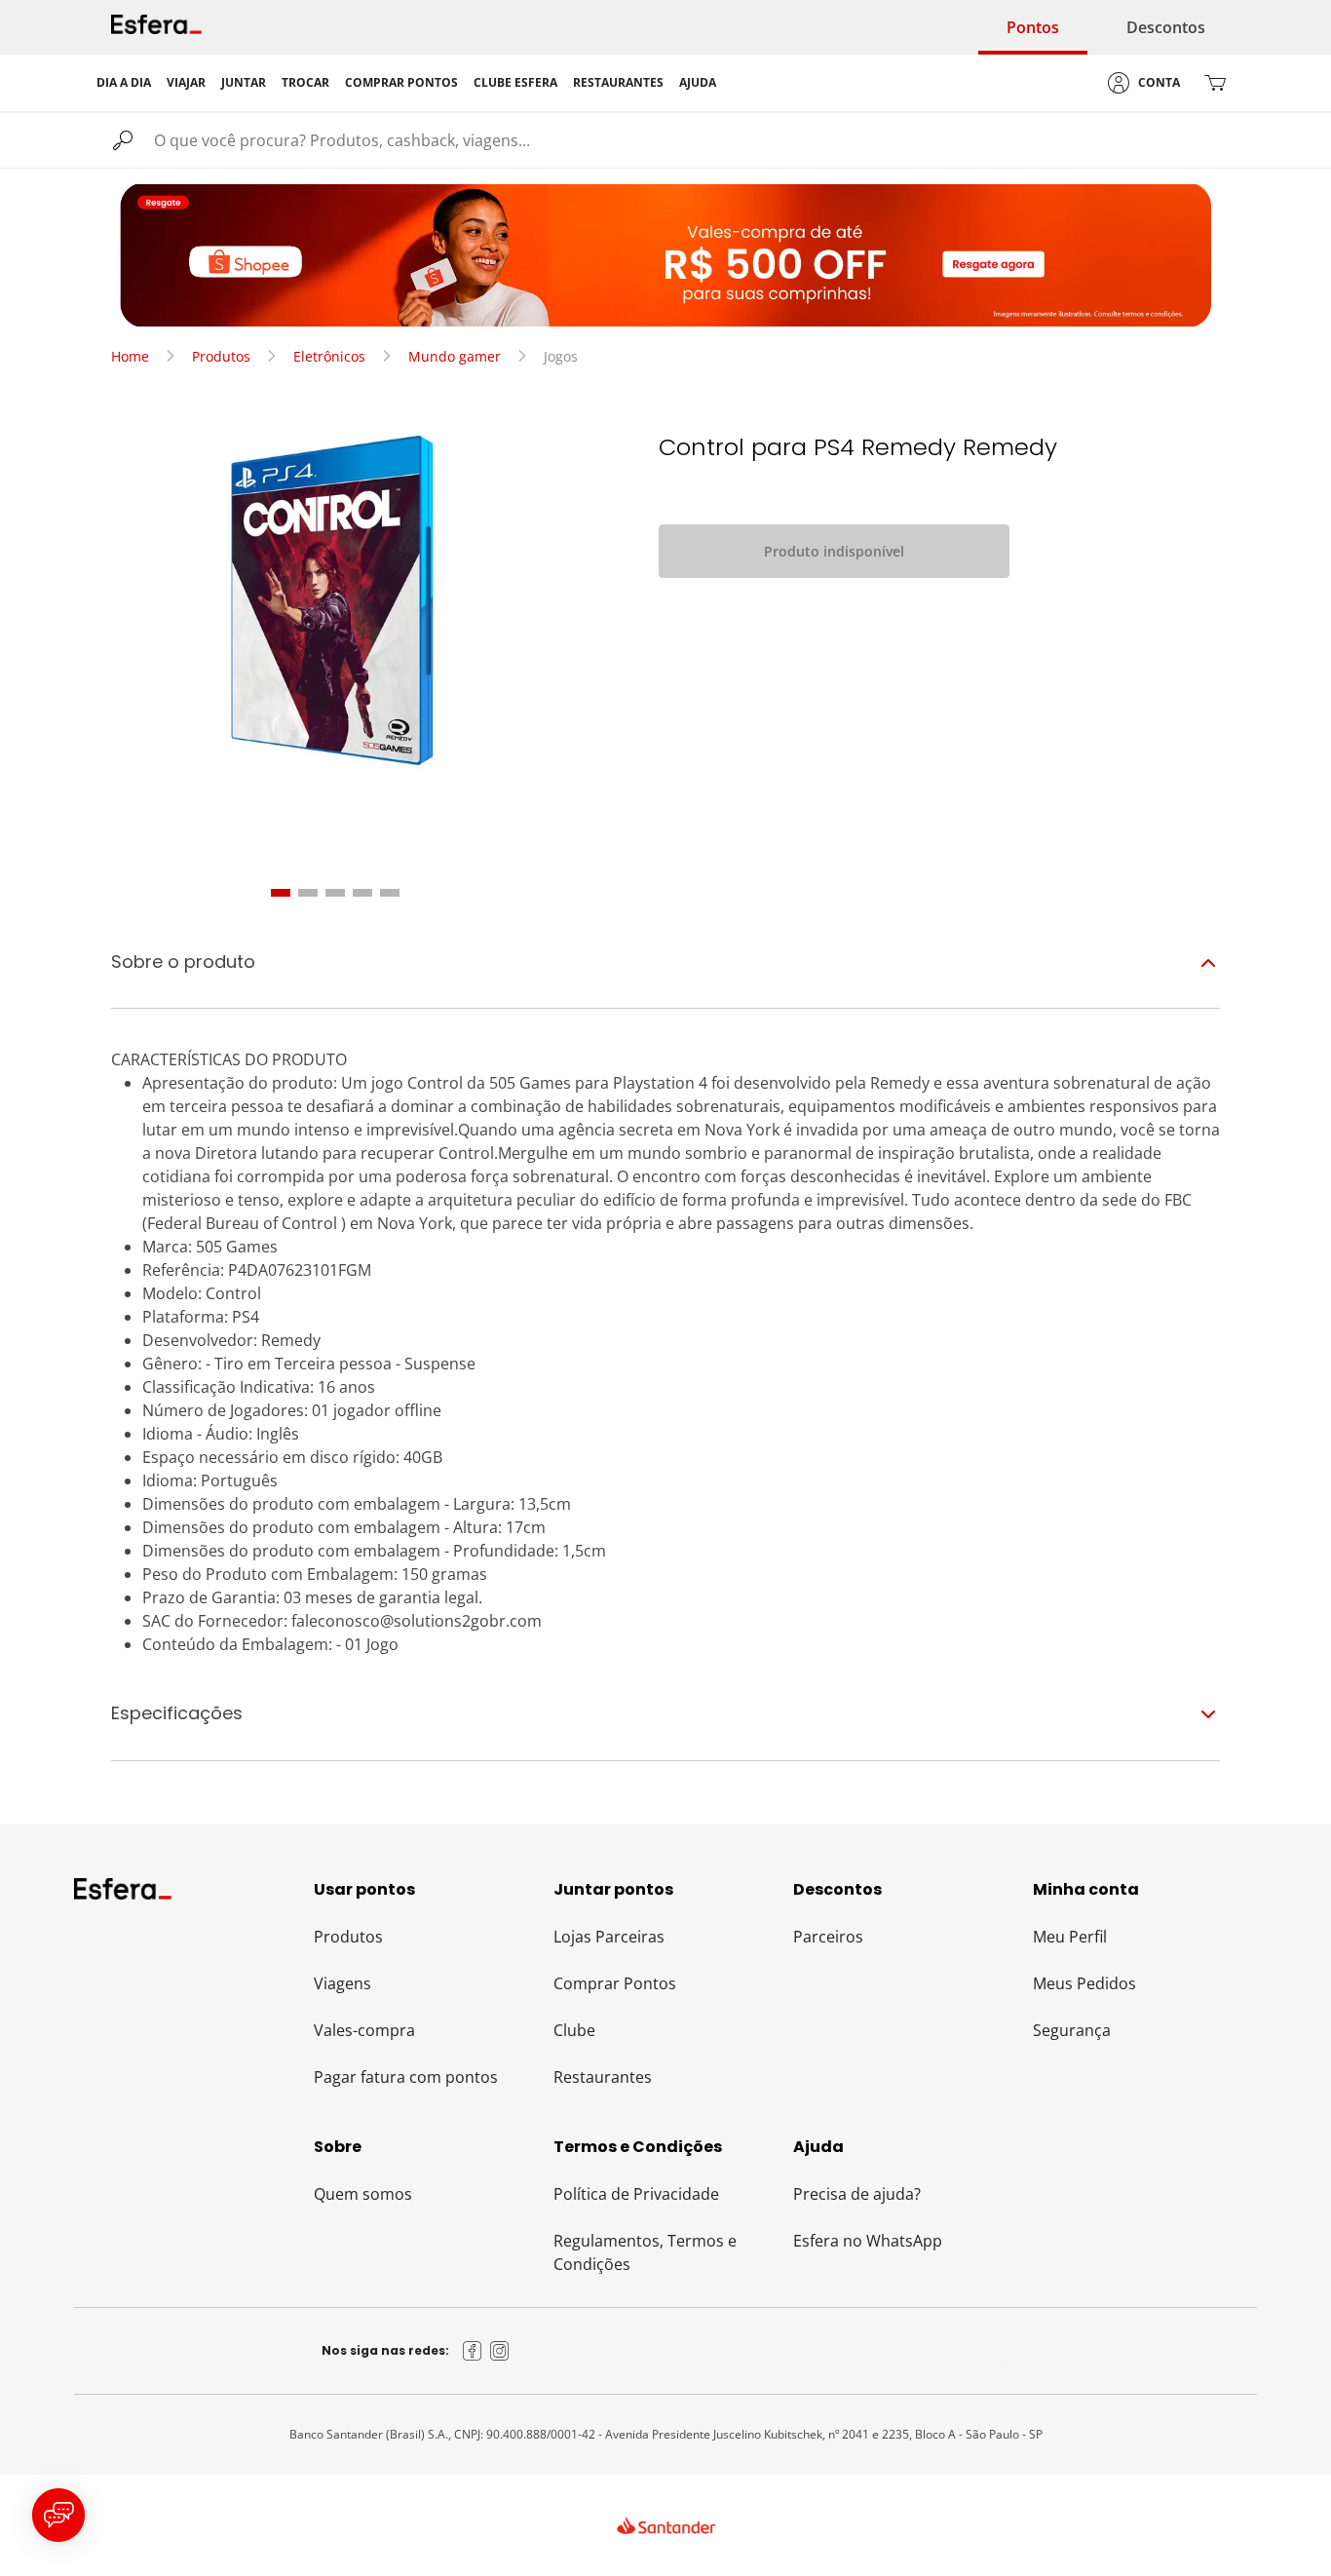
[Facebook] (473, 2351)
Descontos (1166, 27)
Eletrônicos (329, 356)
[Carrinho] (1215, 83)
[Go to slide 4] (362, 893)
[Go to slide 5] (390, 893)
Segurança (1072, 2030)
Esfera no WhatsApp (868, 2241)
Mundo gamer (455, 356)
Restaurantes (603, 2077)
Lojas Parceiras (609, 1937)
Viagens (342, 1983)
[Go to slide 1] (281, 893)
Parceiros (828, 1937)
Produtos (221, 356)
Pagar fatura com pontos (406, 2077)
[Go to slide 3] (335, 893)
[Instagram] (500, 2351)
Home (130, 356)
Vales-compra (364, 2030)
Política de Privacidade (636, 2194)
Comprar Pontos (615, 1983)
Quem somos (363, 2194)
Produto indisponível (834, 551)
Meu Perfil (1070, 1937)
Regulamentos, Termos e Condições (645, 2252)
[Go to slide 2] (308, 893)
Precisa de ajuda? (857, 2194)
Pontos (1033, 27)
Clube (574, 2030)
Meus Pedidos (1084, 1983)
